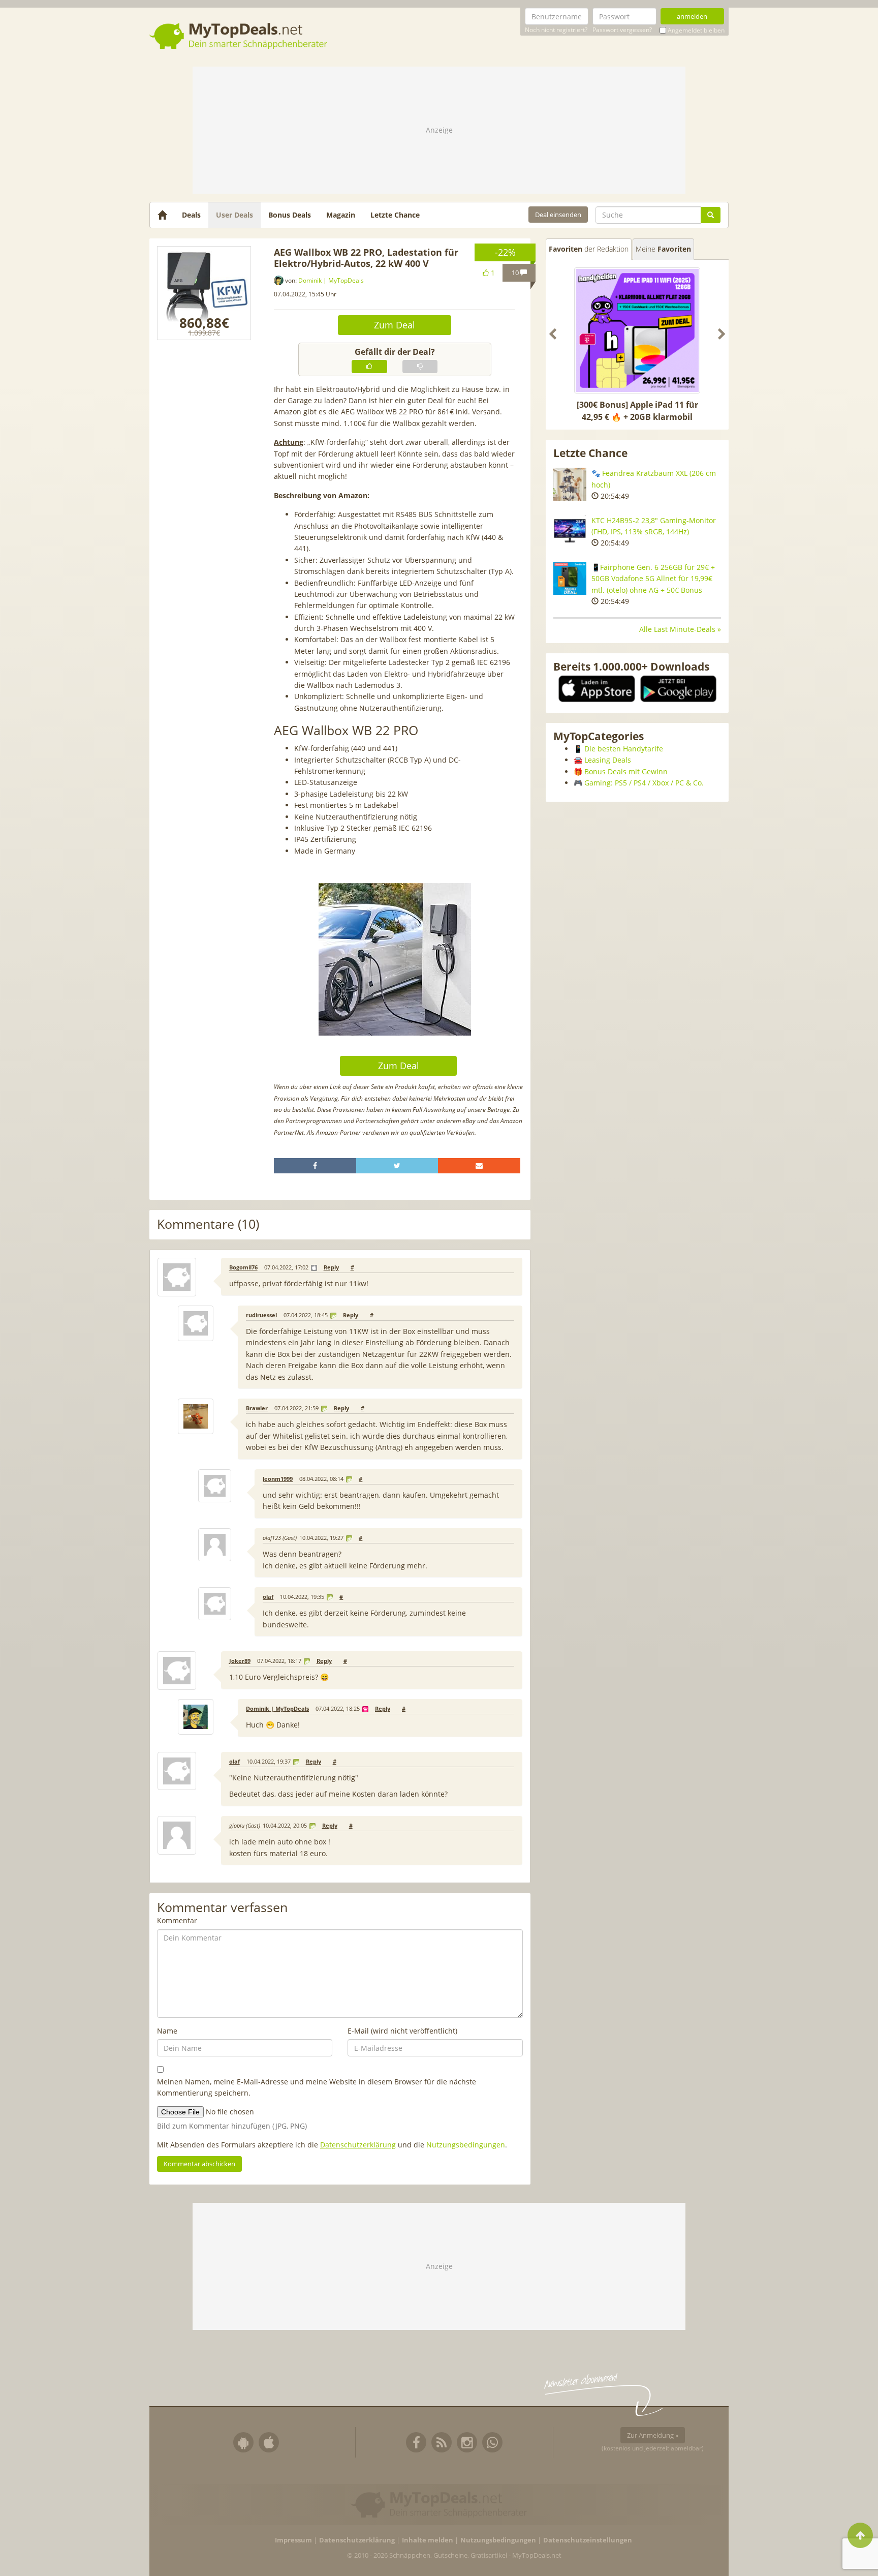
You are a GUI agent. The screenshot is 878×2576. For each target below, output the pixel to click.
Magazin (341, 215)
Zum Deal (395, 325)
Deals (191, 215)
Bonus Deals (290, 215)
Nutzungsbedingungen (466, 2145)
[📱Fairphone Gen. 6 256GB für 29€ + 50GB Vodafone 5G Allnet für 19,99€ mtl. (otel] (570, 578)
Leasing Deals (608, 760)
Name (167, 2031)
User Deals (234, 215)
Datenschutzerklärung (358, 2145)
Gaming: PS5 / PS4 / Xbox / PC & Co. (644, 783)
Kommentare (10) (208, 1224)
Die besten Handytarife (624, 749)
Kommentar (177, 1920)
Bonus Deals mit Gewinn (626, 771)
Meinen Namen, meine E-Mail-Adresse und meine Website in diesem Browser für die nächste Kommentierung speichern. (317, 2087)
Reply (331, 1267)
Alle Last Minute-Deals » (680, 629)
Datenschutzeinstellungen (588, 2540)
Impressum (293, 2540)
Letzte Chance (395, 215)
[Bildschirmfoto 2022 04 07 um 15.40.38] (204, 293)
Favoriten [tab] (589, 249)
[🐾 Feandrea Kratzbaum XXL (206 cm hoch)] (570, 484)
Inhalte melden (428, 2540)
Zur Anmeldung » (653, 2435)
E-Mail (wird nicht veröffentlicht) (402, 2031)
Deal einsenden (558, 215)
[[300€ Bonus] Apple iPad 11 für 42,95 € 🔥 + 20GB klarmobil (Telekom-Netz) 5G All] (637, 330)
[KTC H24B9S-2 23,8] (570, 532)
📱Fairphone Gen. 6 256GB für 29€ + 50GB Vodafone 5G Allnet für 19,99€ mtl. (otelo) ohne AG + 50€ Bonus (653, 579)
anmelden (692, 16)
